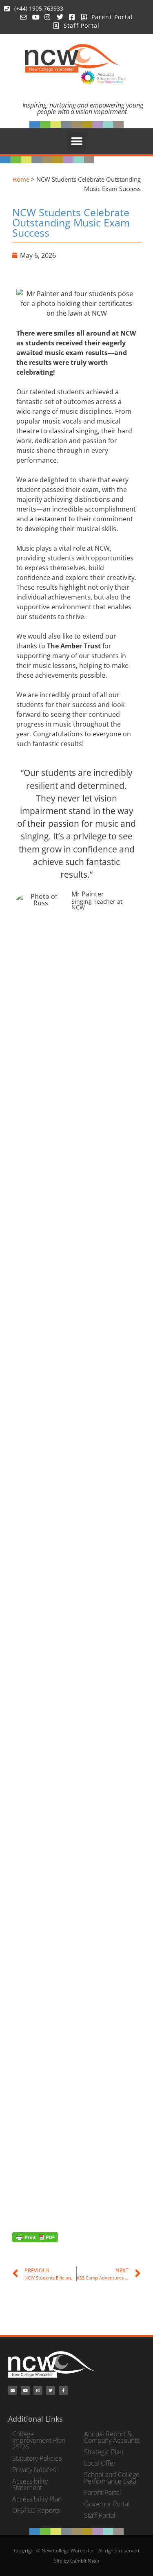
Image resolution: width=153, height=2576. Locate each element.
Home (21, 179)
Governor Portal (107, 2504)
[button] (76, 141)
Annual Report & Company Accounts (112, 2437)
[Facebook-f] (63, 2390)
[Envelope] (13, 2390)
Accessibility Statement (30, 2484)
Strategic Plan (104, 2452)
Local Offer (100, 2463)
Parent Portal (103, 2493)
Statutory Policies (37, 2458)
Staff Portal (100, 2515)
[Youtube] (25, 2390)
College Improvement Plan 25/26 (39, 2440)
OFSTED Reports (36, 2510)
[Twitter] (51, 2390)
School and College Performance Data (112, 2478)
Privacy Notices (34, 2470)
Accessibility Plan (37, 2499)
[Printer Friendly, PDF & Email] (35, 2237)
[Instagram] (38, 2390)
